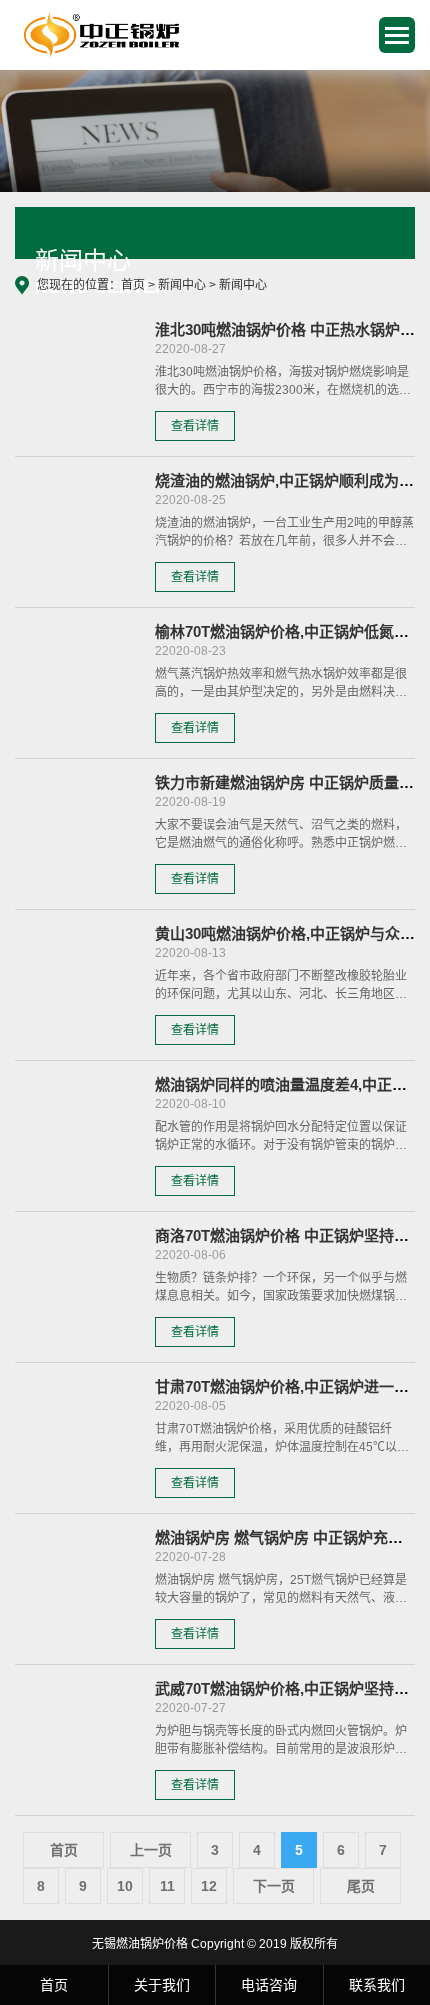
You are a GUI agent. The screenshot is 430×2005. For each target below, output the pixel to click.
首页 (133, 285)
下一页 (274, 1886)
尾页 (361, 1886)
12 (209, 1886)
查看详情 (195, 426)
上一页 (151, 1850)
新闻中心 (182, 285)
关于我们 (162, 1985)
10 (125, 1886)
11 (167, 1886)
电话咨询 (269, 1985)
